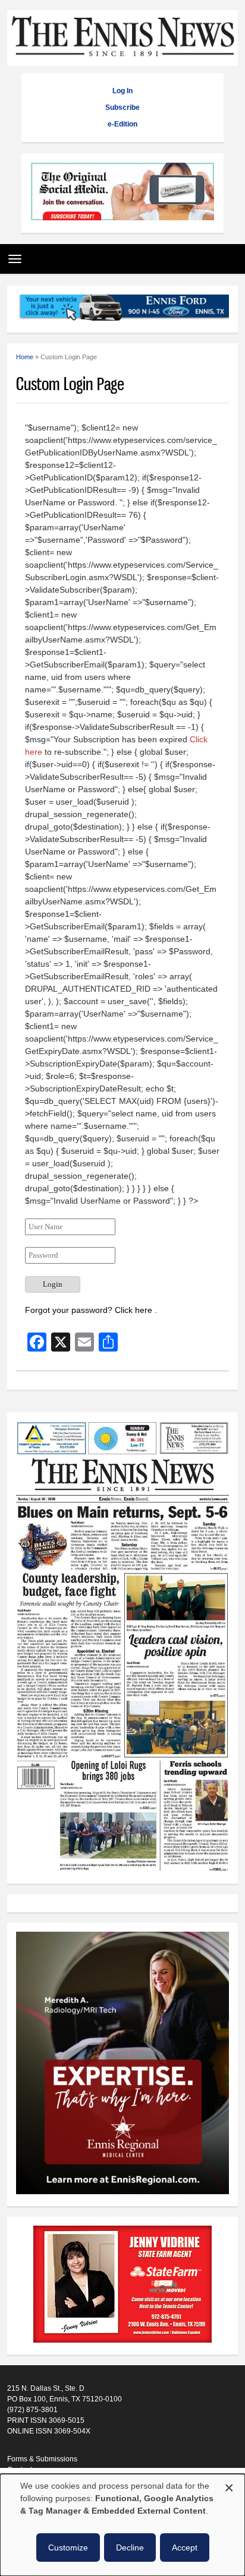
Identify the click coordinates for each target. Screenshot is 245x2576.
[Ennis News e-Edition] (122, 1869)
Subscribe (122, 107)
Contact (20, 2470)
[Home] (122, 60)
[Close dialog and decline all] (229, 2486)
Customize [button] (68, 2547)
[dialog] (122, 2525)
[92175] (122, 193)
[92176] (122, 309)
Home (25, 357)
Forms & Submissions (42, 2459)
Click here (135, 1310)
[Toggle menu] (12, 255)
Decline (130, 2547)
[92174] (122, 2286)
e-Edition (122, 124)
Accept (185, 2547)
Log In (122, 91)
